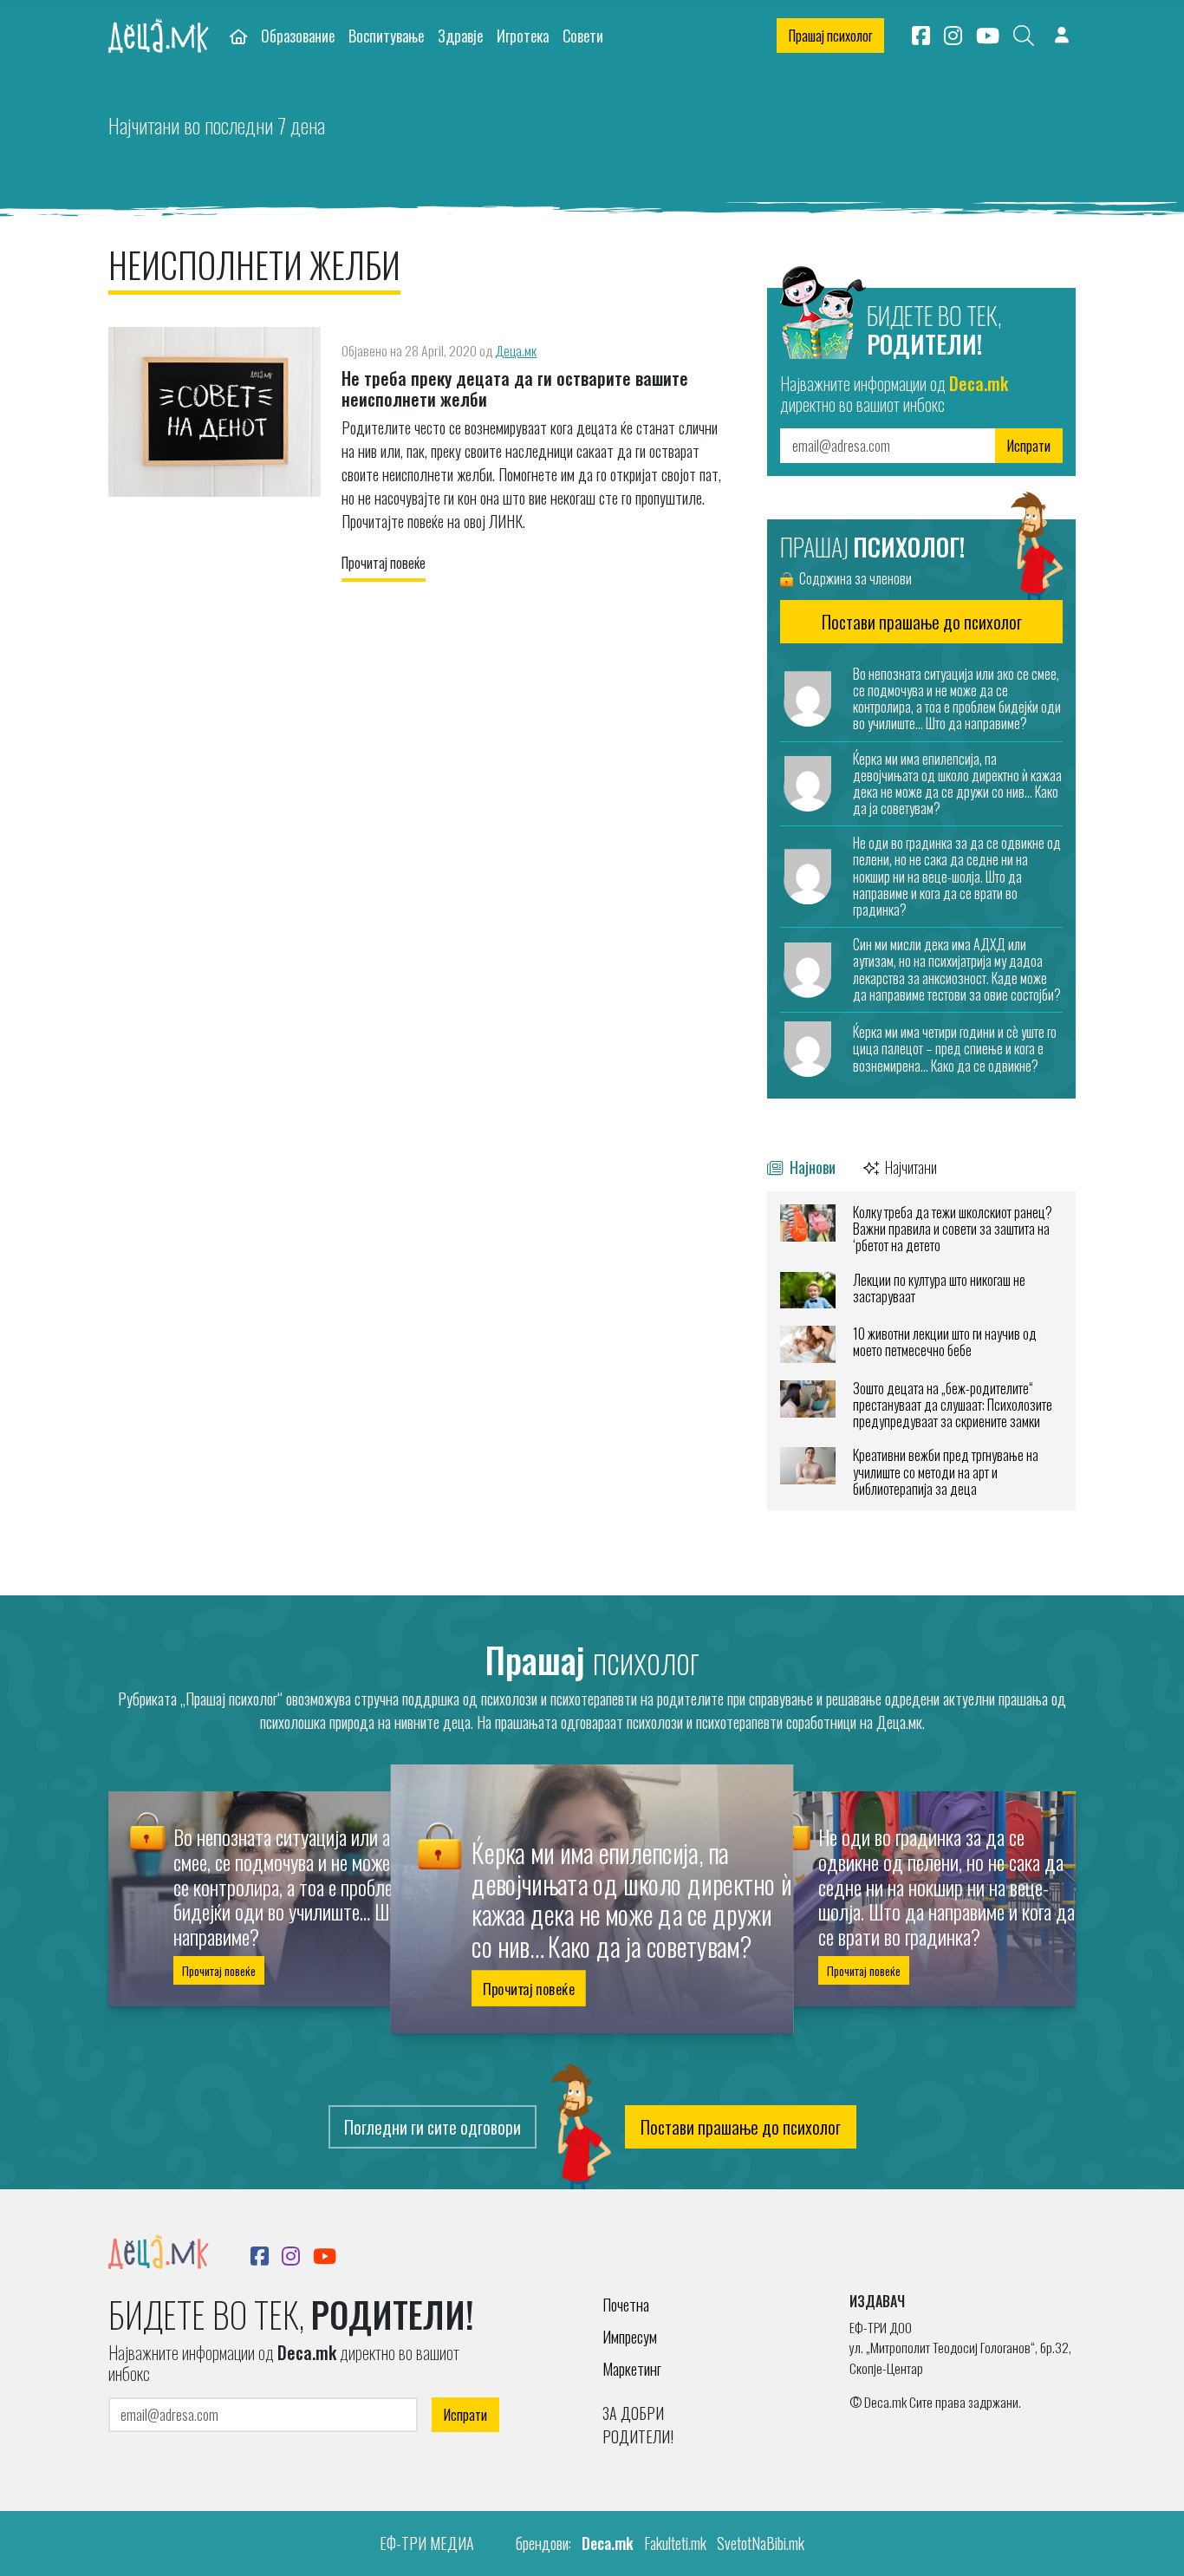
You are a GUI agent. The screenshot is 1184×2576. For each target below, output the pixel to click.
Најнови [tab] (811, 1167)
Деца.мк (516, 350)
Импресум (630, 2337)
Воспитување (386, 35)
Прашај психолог (830, 36)
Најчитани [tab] (910, 1167)
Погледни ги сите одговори (433, 2127)
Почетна (626, 2305)
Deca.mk (608, 2543)
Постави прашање (922, 622)
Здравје (460, 35)
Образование (298, 35)
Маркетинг (632, 2369)
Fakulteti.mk (675, 2543)
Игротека (523, 35)
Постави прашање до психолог (741, 2127)
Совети (583, 35)
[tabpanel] (921, 1351)
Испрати (1029, 446)
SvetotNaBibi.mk (761, 2543)
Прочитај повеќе (384, 563)
